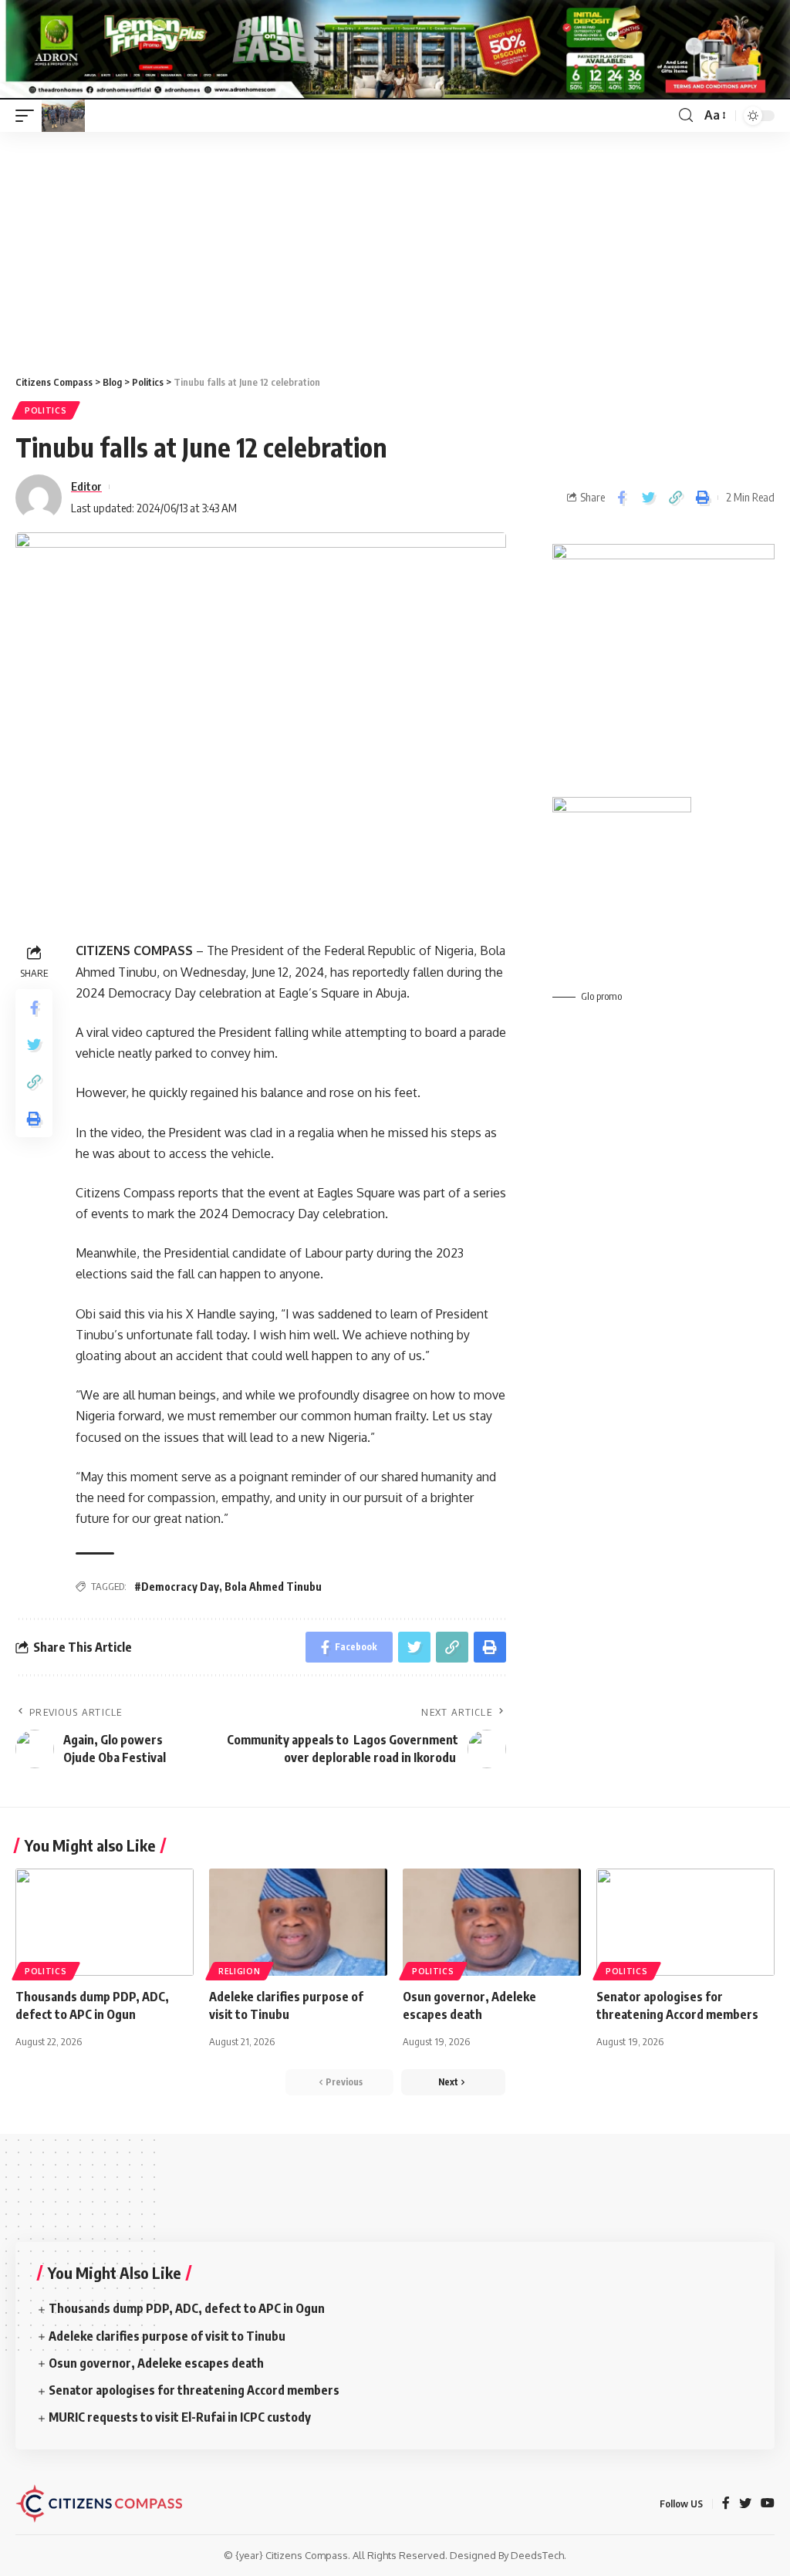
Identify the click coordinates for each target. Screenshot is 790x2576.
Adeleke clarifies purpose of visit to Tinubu (168, 2336)
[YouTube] (768, 2504)
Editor (86, 486)
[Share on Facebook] (621, 498)
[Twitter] (745, 2504)
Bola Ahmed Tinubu (273, 1587)
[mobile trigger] (29, 116)
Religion (240, 1971)
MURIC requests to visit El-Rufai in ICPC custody (180, 2417)
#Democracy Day (177, 1587)
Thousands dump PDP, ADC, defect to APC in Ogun (187, 2308)
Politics (46, 410)
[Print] (702, 498)
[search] (686, 115)
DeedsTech (537, 2555)
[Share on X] (648, 498)
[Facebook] (726, 2504)
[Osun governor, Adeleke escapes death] (492, 1922)
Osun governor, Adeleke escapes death (157, 2363)
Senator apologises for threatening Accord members (195, 2390)
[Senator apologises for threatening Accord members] (685, 1922)
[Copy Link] (675, 498)
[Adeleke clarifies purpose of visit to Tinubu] (298, 1922)
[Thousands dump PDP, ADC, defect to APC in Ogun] (105, 1922)
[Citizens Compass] (63, 116)
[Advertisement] (395, 248)
